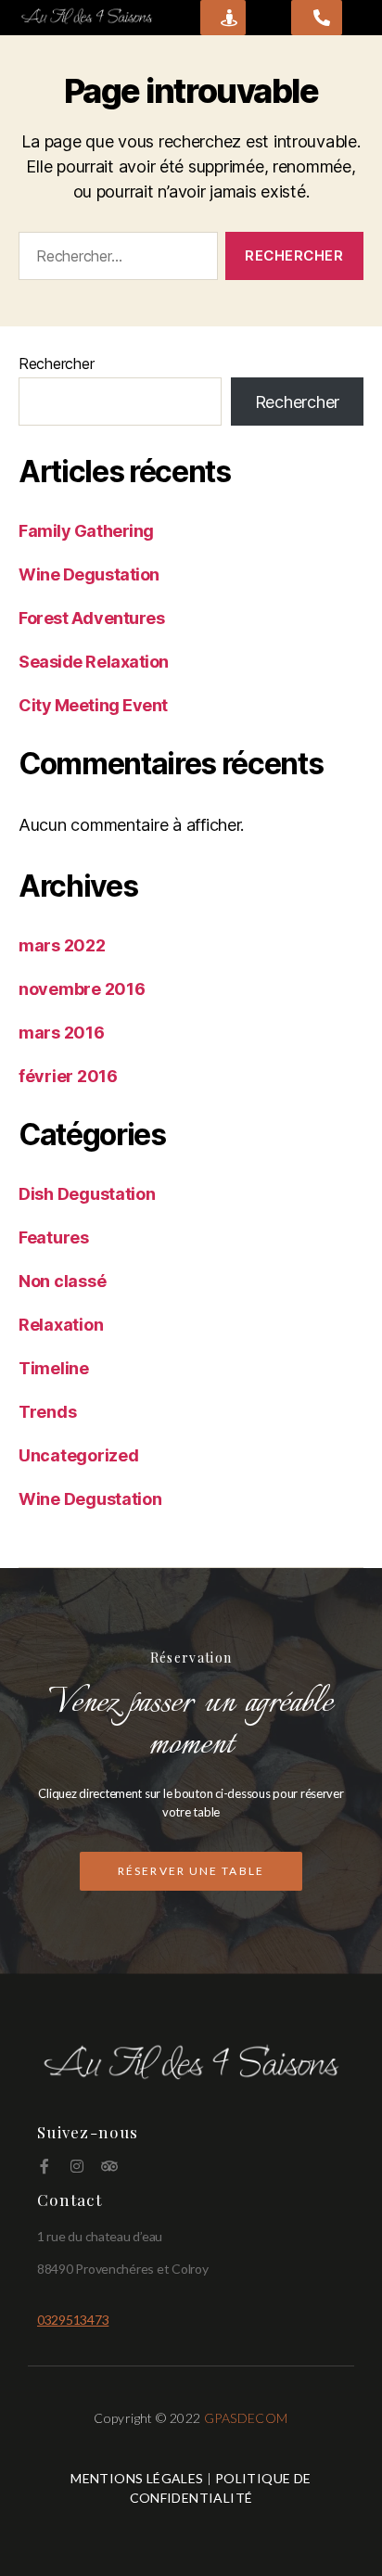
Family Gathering (86, 531)
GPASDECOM (246, 2418)
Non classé (62, 1281)
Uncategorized (79, 1455)
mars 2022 (62, 945)
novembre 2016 (82, 989)
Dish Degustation (87, 1194)
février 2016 (68, 1076)
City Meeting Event (93, 705)
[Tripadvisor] (108, 2166)
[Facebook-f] (45, 2166)
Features (54, 1237)
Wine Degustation (89, 574)
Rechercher (56, 363)
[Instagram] (77, 2166)
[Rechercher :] (115, 260)
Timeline (54, 1368)
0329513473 (73, 2320)
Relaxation (61, 1325)
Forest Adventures (91, 618)
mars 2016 (62, 1033)
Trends (47, 1412)
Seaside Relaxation (94, 662)
